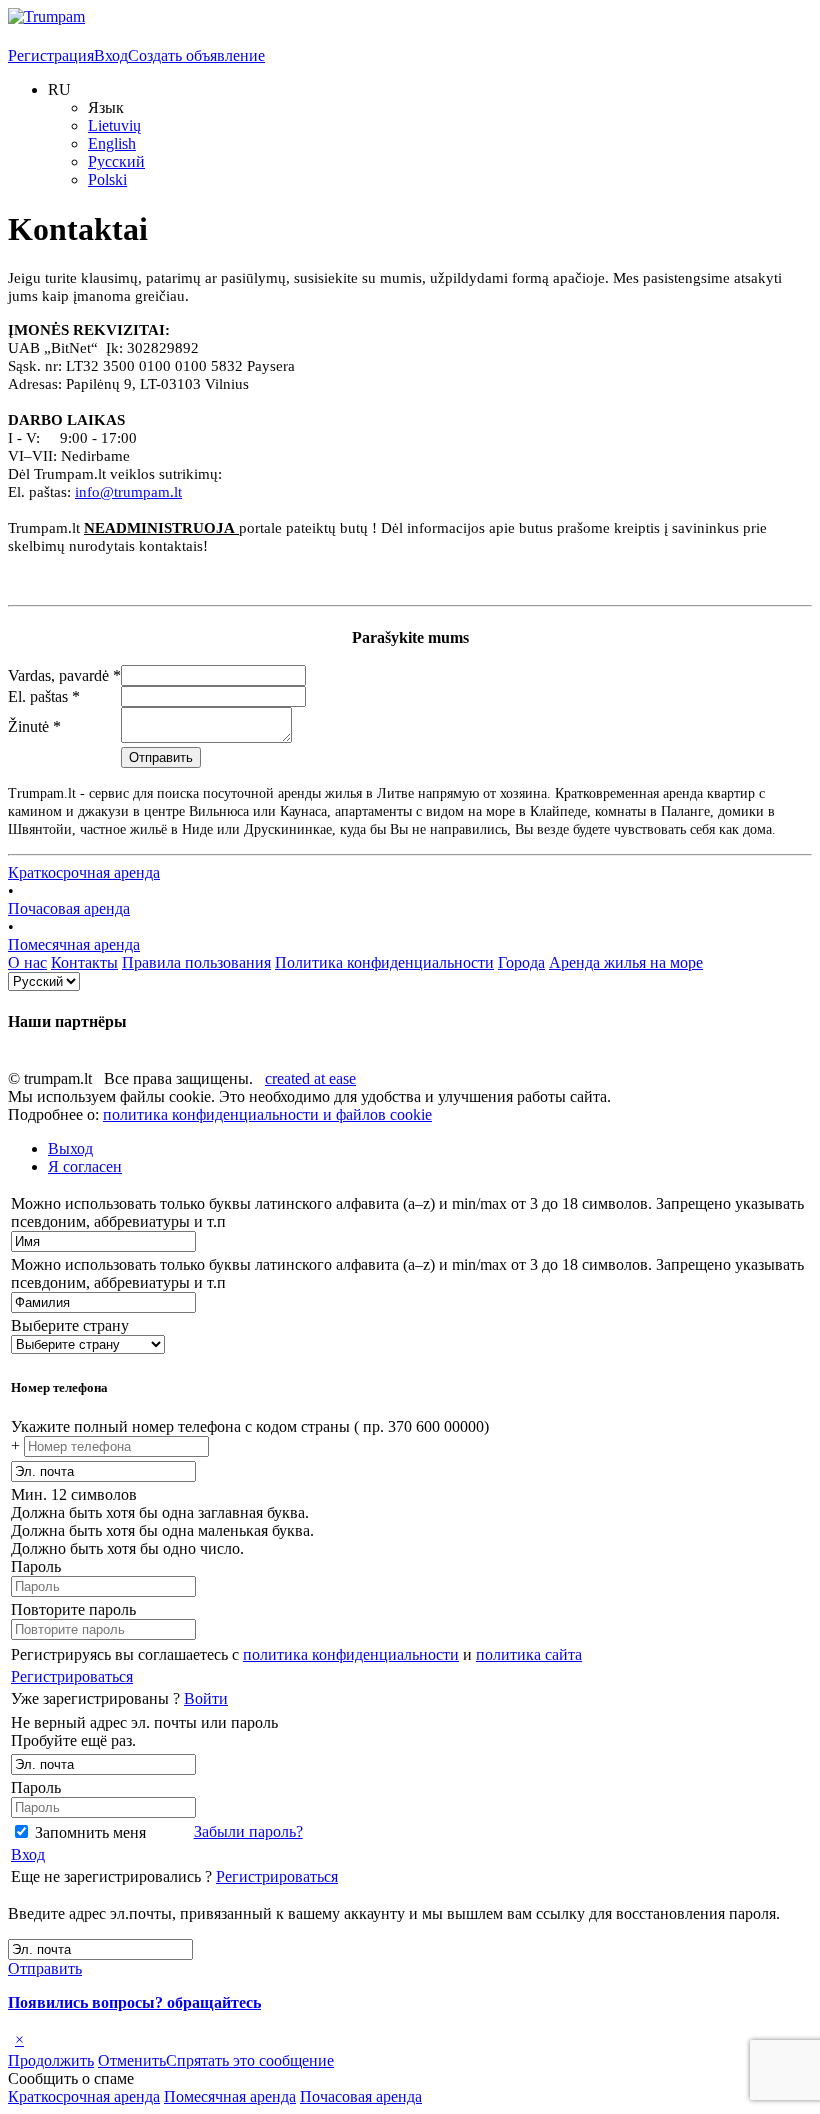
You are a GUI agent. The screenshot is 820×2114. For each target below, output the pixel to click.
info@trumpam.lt (128, 492)
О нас (27, 962)
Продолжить (51, 2060)
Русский (116, 161)
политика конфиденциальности (351, 1654)
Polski (107, 179)
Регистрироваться (72, 1676)
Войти (206, 1698)
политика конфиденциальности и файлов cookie (267, 1114)
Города (521, 962)
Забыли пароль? (248, 1831)
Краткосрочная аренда (84, 872)
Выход (70, 1148)
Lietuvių (114, 125)
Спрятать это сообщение (250, 2060)
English (112, 143)
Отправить (45, 1968)
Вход (111, 55)
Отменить (132, 2060)
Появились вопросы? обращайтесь (134, 2002)
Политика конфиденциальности (384, 962)
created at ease (310, 1078)
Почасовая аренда (69, 908)
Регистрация (51, 55)
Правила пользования (196, 962)
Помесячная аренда (74, 944)
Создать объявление (196, 55)
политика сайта (529, 1654)
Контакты (84, 962)
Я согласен (85, 1166)
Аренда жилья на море (626, 962)
